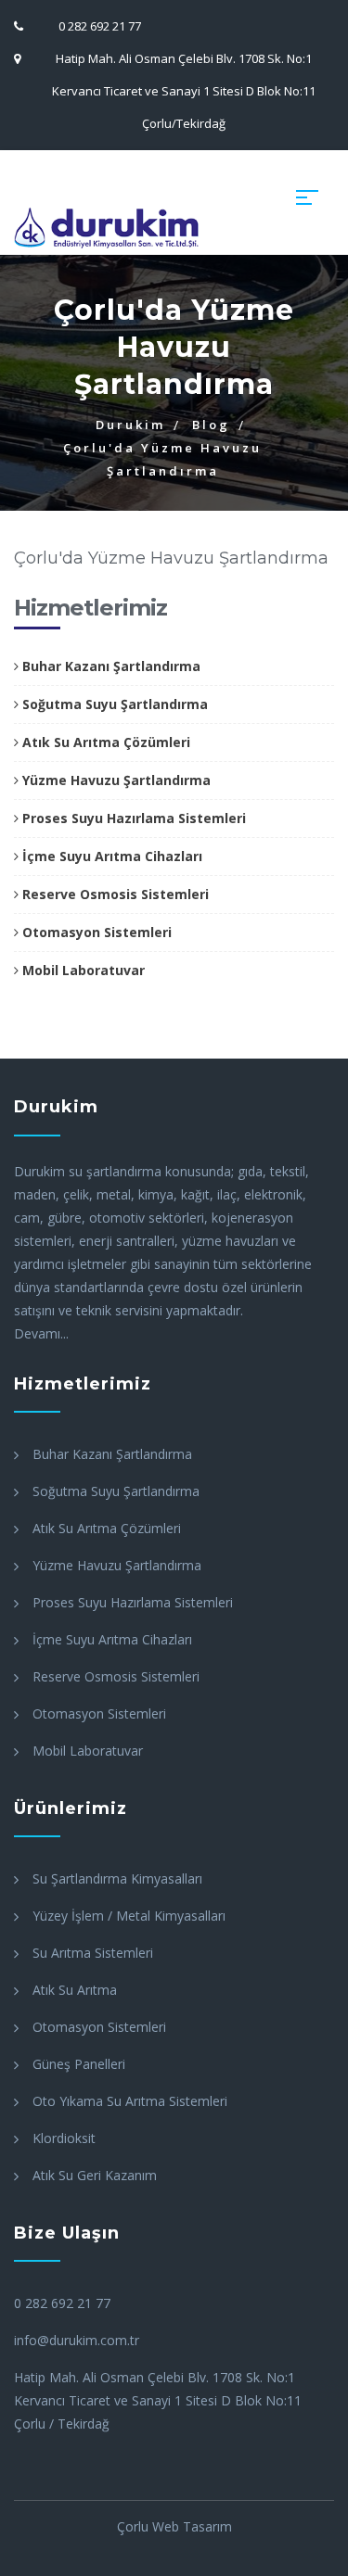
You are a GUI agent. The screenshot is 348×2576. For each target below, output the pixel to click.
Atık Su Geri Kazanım (95, 2175)
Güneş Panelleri (79, 2064)
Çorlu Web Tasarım (174, 2526)
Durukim (130, 425)
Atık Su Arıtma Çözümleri (104, 742)
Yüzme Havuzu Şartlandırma (115, 780)
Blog (211, 425)
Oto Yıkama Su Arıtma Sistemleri (130, 2101)
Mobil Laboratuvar (82, 970)
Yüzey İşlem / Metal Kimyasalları (129, 1916)
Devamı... (41, 1333)
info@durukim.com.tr (77, 2340)
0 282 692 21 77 (100, 26)
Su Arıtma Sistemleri (93, 1953)
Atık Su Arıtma (75, 1990)
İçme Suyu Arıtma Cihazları (110, 856)
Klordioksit (64, 2138)
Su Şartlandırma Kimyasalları (117, 1878)
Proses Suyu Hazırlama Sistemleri (132, 818)
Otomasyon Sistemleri (95, 932)
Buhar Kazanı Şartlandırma (110, 666)
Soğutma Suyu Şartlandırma (113, 704)
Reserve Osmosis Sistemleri (114, 894)
